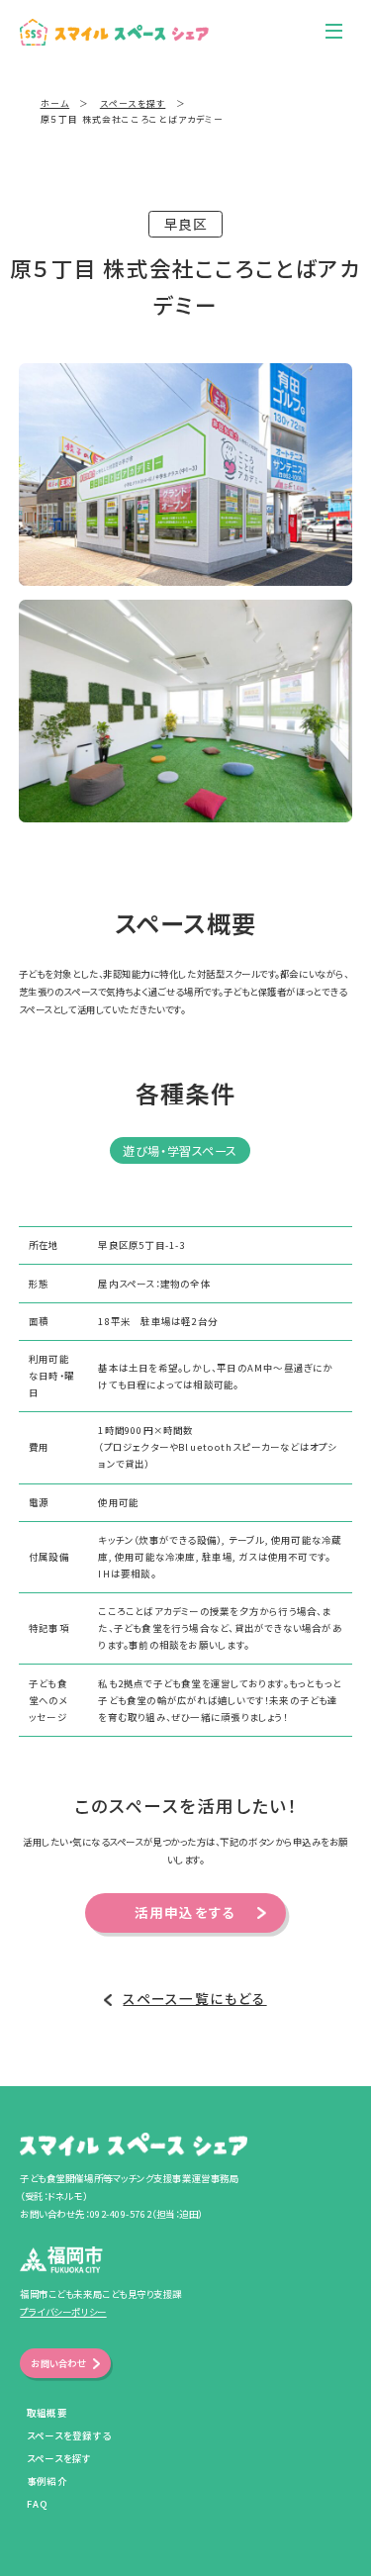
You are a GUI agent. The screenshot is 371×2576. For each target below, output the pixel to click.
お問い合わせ (58, 2363)
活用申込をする (186, 1912)
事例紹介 (47, 2481)
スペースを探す (59, 2458)
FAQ (38, 2504)
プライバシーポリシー (63, 2312)
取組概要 (47, 2413)
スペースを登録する (69, 2435)
